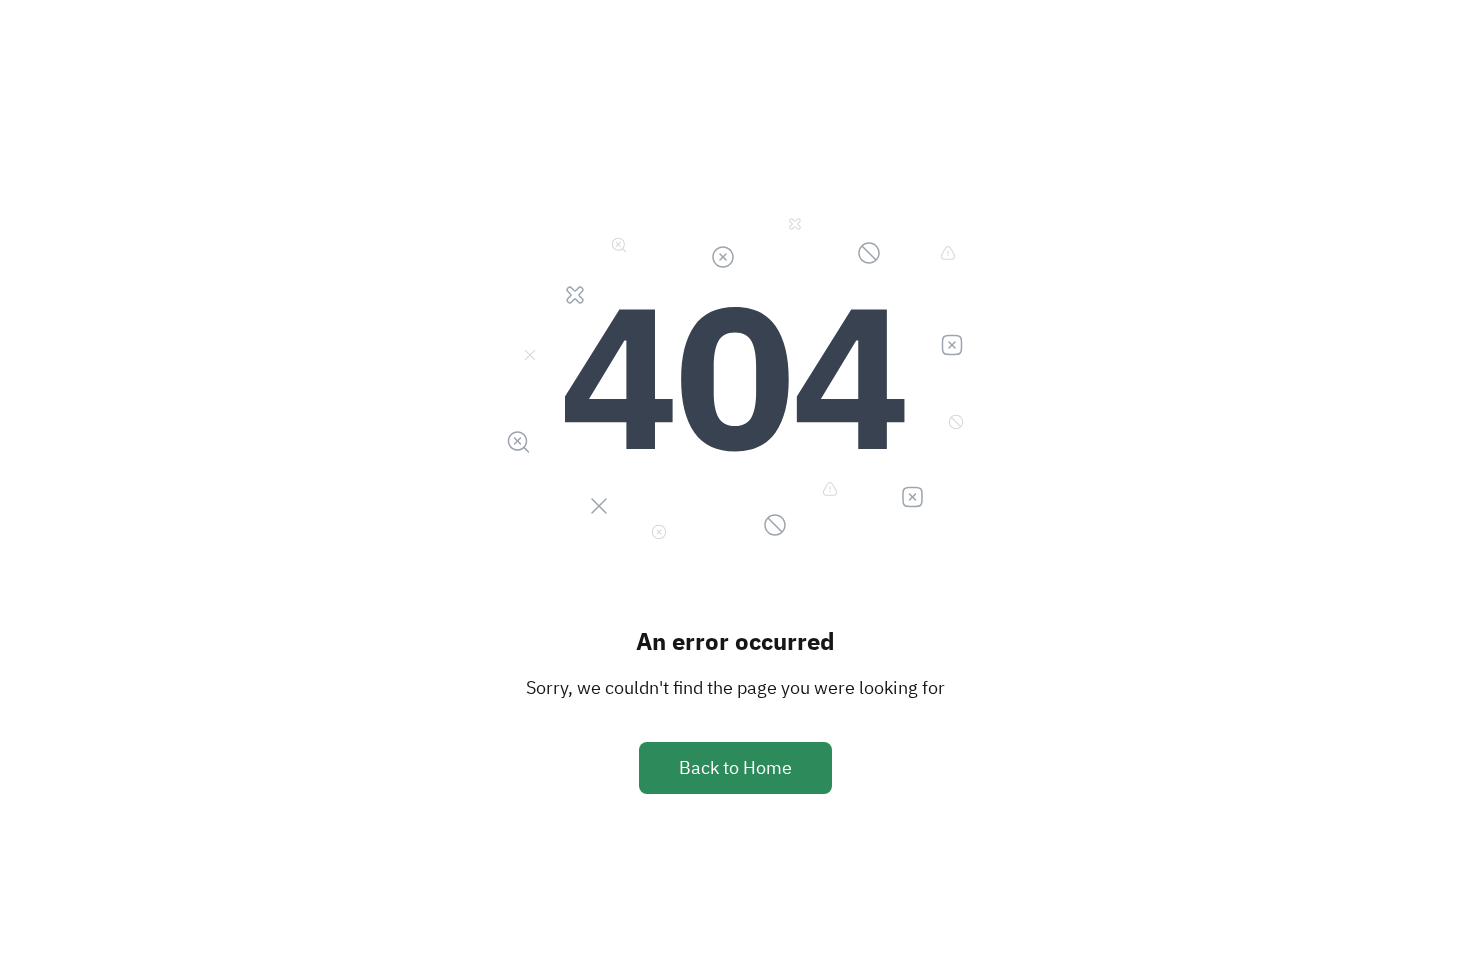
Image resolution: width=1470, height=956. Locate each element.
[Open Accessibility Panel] (1440, 926)
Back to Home (735, 767)
